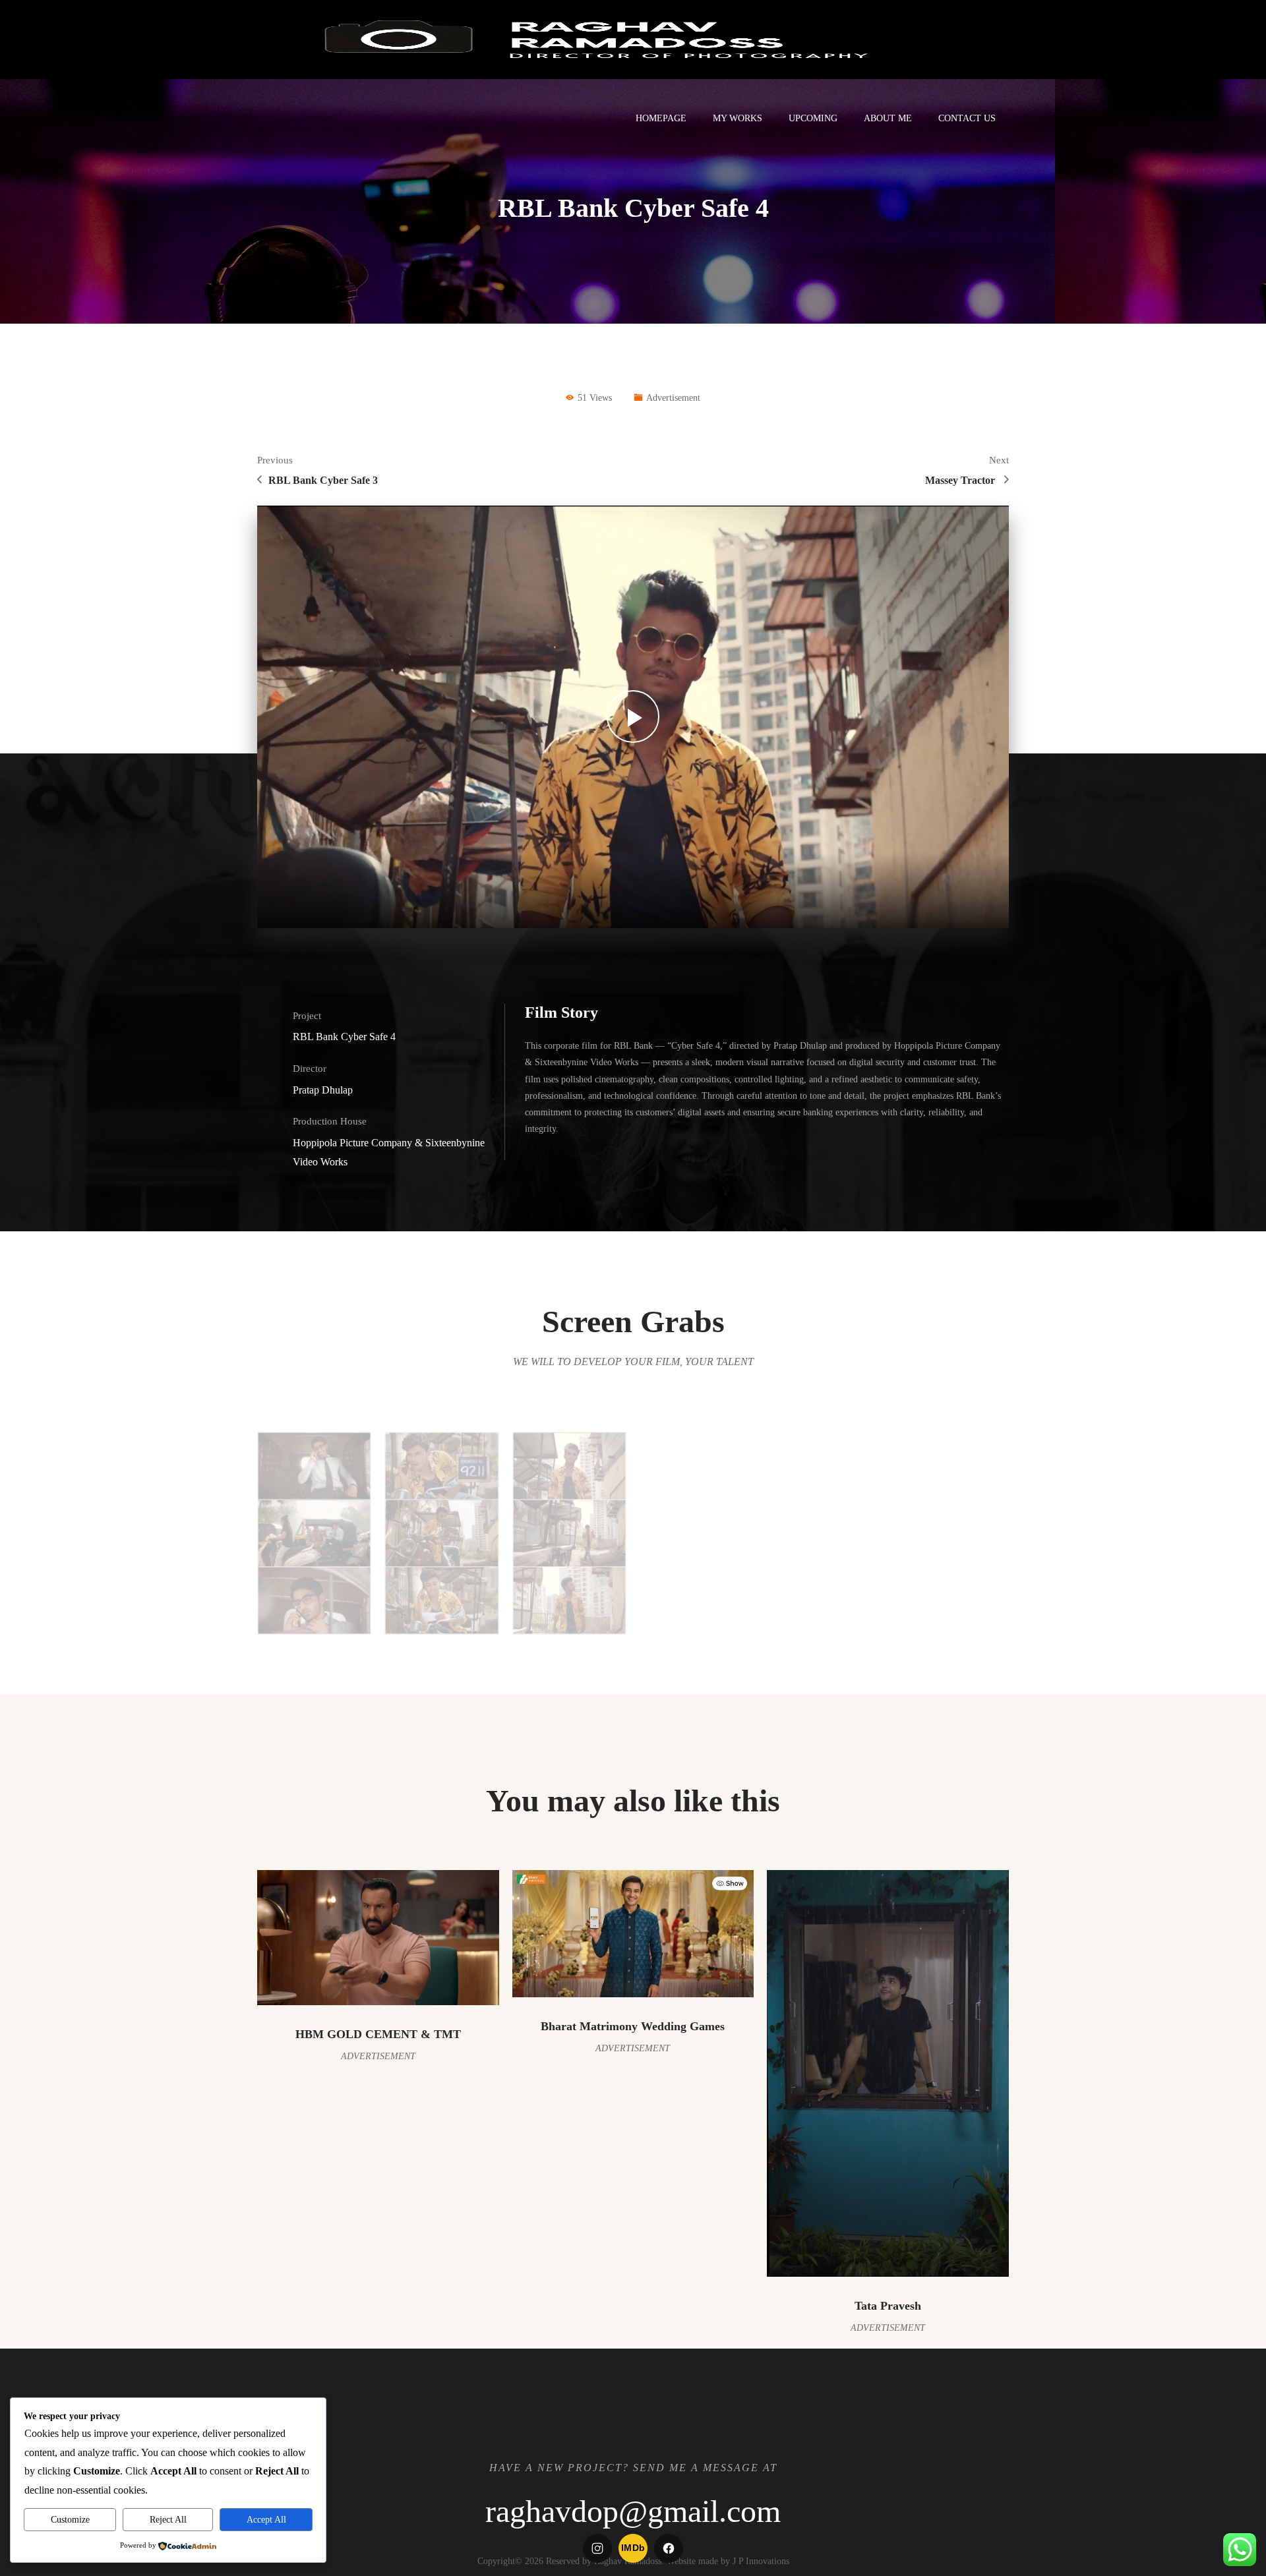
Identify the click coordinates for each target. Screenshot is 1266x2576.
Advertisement (673, 398)
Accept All (266, 2520)
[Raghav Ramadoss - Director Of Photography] (595, 39)
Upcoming (813, 118)
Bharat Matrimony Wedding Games (633, 2026)
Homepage (661, 118)
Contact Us (967, 118)
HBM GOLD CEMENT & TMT (378, 2034)
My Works (738, 118)
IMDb (633, 2548)
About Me (888, 118)
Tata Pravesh (888, 2306)
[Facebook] (669, 2548)
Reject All (168, 2520)
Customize (70, 2520)
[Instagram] (597, 2548)
